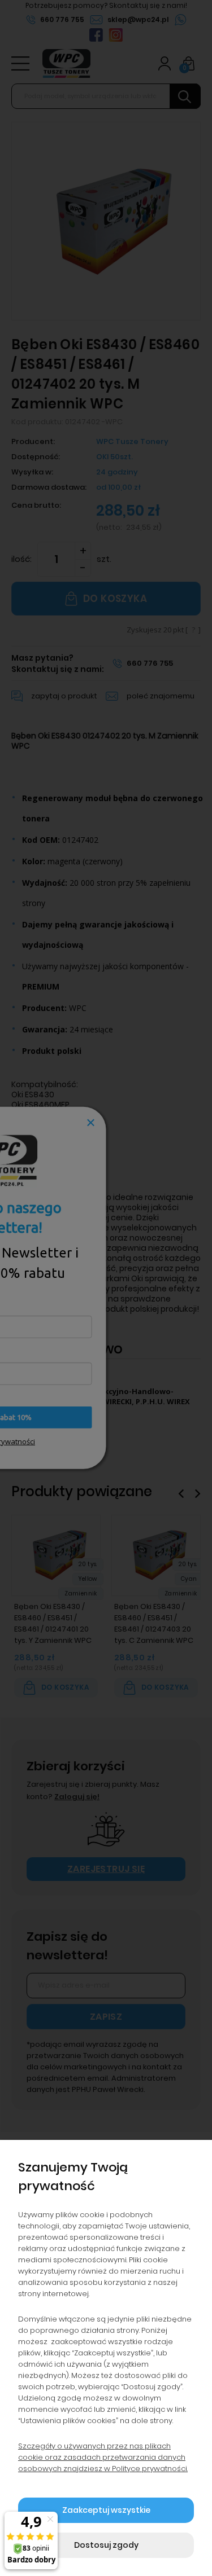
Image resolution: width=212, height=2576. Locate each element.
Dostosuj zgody (106, 2545)
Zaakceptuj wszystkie (106, 2510)
